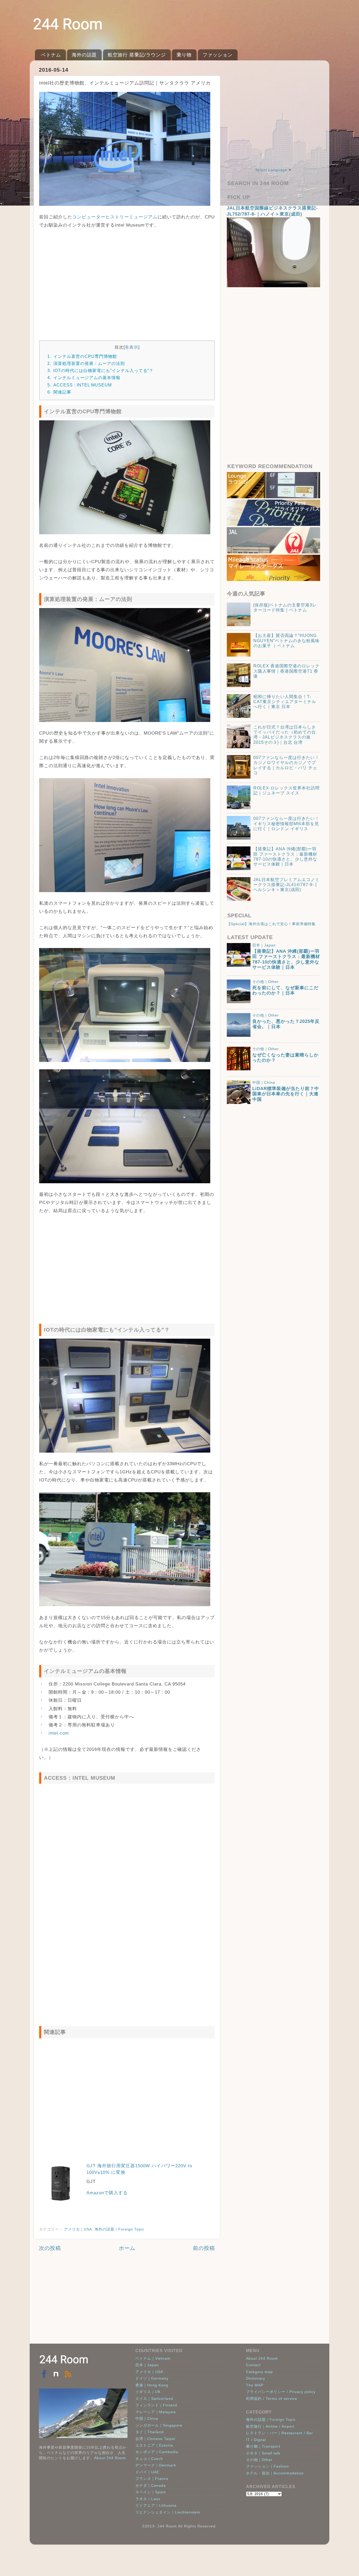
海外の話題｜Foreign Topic (119, 2229)
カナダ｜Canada (151, 2485)
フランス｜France (152, 2479)
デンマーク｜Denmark (156, 2465)
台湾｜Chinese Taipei (155, 2439)
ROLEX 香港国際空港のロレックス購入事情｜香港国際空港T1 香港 (286, 671)
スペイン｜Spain (151, 2492)
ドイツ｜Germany (152, 2378)
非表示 (132, 347)
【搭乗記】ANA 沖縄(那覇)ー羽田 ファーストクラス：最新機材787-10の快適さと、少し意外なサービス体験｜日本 (286, 959)
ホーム (127, 2248)
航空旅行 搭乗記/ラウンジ (137, 55)
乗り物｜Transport (263, 2446)
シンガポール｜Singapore (159, 2425)
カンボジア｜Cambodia (157, 2452)
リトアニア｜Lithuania (156, 2505)
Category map (259, 2372)
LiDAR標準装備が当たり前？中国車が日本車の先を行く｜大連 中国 (286, 1094)
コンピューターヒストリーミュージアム (115, 217)
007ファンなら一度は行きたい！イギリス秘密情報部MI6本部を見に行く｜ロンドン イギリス (286, 824)
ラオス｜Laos (148, 2499)
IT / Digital (256, 2440)
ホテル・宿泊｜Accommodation (275, 2473)
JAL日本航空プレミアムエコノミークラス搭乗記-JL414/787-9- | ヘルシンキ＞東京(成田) (286, 885)
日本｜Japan (264, 945)
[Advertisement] (127, 282)
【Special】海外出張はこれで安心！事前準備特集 (271, 924)
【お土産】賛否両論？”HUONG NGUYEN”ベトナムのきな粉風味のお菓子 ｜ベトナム (286, 641)
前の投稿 (204, 2248)
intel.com (59, 1733)
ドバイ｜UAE (147, 2472)
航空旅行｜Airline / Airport (270, 2426)
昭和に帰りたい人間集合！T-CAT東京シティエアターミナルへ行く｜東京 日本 (285, 702)
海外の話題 (84, 55)
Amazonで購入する (107, 2193)
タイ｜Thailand (150, 2432)
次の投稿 (50, 2248)
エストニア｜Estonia (154, 2445)
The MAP (255, 2385)
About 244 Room (110, 2458)
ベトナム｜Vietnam (153, 2358)
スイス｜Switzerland (154, 2399)
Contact (253, 2365)
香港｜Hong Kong (152, 2385)
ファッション (218, 55)
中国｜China (264, 1082)
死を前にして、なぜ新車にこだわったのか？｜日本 (285, 990)
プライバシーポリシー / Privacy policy (281, 2392)
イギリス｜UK (148, 2392)
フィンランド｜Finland (156, 2405)
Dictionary (256, 2378)
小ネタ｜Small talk (263, 2453)
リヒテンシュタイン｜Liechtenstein (168, 2512)
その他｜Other (266, 982)
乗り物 (184, 55)
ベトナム (51, 55)
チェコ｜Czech (149, 2459)
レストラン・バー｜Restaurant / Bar (279, 2433)
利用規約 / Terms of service (272, 2399)
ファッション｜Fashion (267, 2466)
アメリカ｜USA (78, 2229)
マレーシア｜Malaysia (156, 2412)
